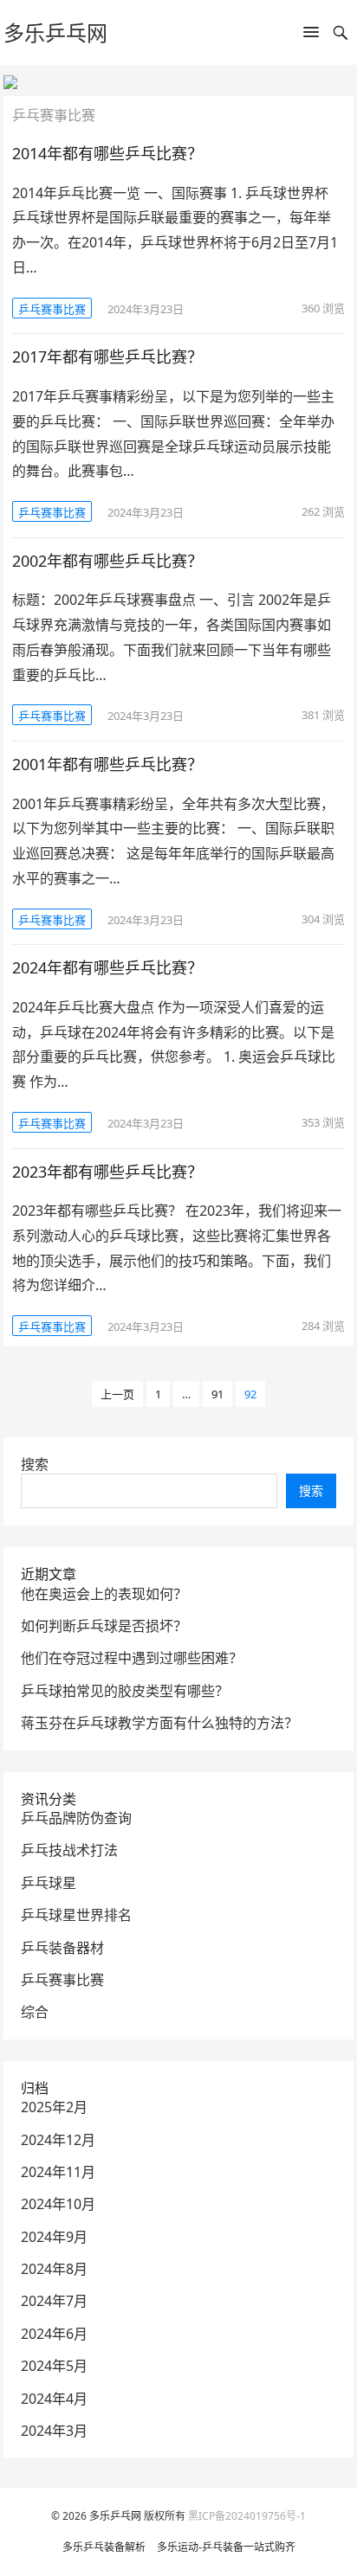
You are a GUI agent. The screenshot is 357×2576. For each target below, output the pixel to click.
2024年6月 (54, 2334)
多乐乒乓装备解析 (104, 2547)
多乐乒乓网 (55, 32)
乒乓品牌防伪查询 (76, 1818)
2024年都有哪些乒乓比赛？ (107, 967)
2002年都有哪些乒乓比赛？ (107, 561)
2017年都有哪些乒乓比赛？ (107, 357)
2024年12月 (58, 2140)
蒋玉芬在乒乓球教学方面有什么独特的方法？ (159, 1723)
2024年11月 (58, 2172)
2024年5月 (54, 2366)
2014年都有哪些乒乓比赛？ (107, 153)
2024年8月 (54, 2269)
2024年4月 (54, 2399)
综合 (35, 2012)
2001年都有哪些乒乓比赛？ (107, 764)
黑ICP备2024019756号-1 (247, 2516)
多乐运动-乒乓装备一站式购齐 (226, 2547)
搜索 (35, 1464)
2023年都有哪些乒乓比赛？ (107, 1172)
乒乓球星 (49, 1883)
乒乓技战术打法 (69, 1850)
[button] (311, 35)
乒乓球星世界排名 (76, 1915)
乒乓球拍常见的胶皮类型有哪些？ (125, 1691)
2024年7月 (54, 2301)
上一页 (117, 1394)
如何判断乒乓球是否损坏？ (104, 1626)
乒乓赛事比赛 (52, 309)
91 (217, 1394)
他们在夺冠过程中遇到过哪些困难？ (132, 1658)
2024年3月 (54, 2431)
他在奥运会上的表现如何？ (104, 1594)
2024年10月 (58, 2204)
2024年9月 (54, 2237)
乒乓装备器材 (62, 1948)
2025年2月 (54, 2107)
